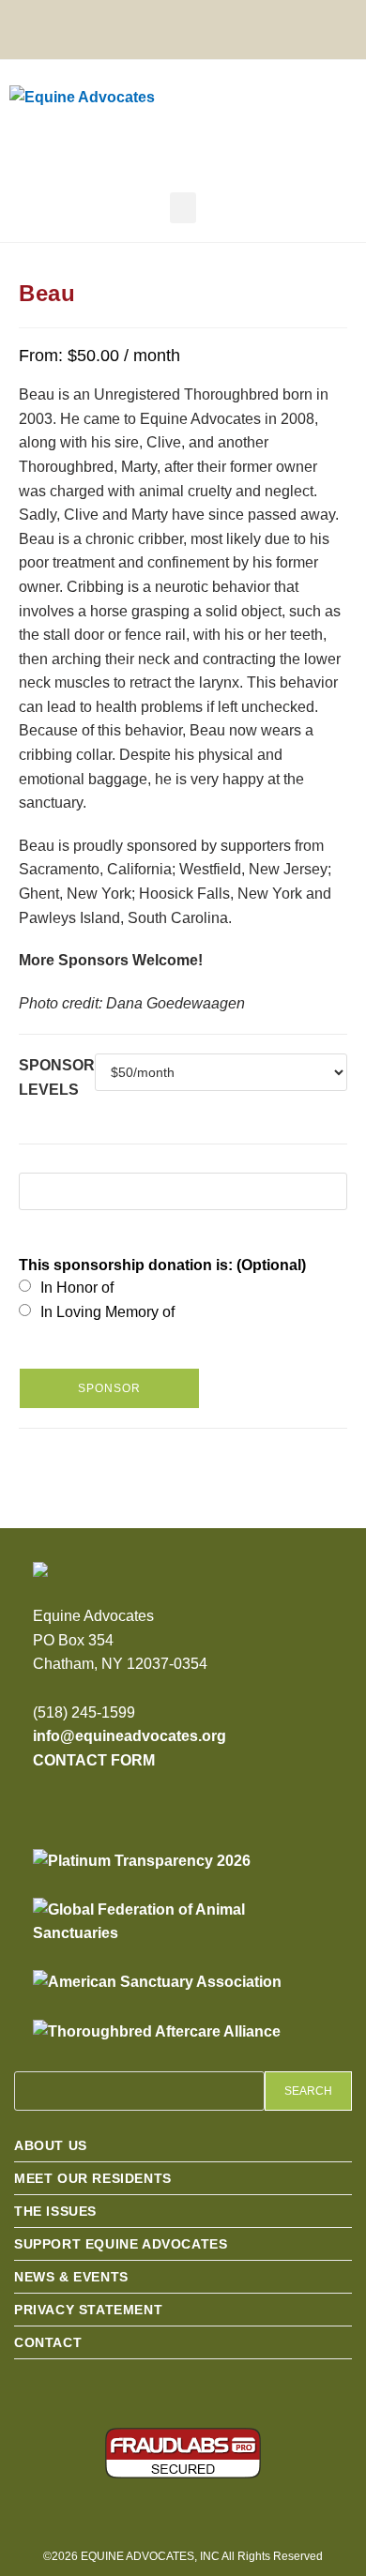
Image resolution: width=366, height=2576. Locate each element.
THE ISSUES (55, 2211)
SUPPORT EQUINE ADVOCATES (121, 2244)
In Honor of (77, 1288)
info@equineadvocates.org (130, 1736)
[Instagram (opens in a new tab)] (188, 27)
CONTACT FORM (94, 1760)
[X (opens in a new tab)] (119, 27)
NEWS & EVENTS (71, 2277)
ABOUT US (51, 2145)
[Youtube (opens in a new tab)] (223, 27)
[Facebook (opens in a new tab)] (153, 27)
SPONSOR (109, 1388)
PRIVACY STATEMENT (88, 2310)
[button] (183, 208)
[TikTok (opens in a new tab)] (253, 27)
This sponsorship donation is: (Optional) (162, 1265)
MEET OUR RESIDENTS (93, 2178)
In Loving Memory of (107, 1312)
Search (308, 2091)
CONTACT (48, 2342)
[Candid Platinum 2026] (142, 1861)
